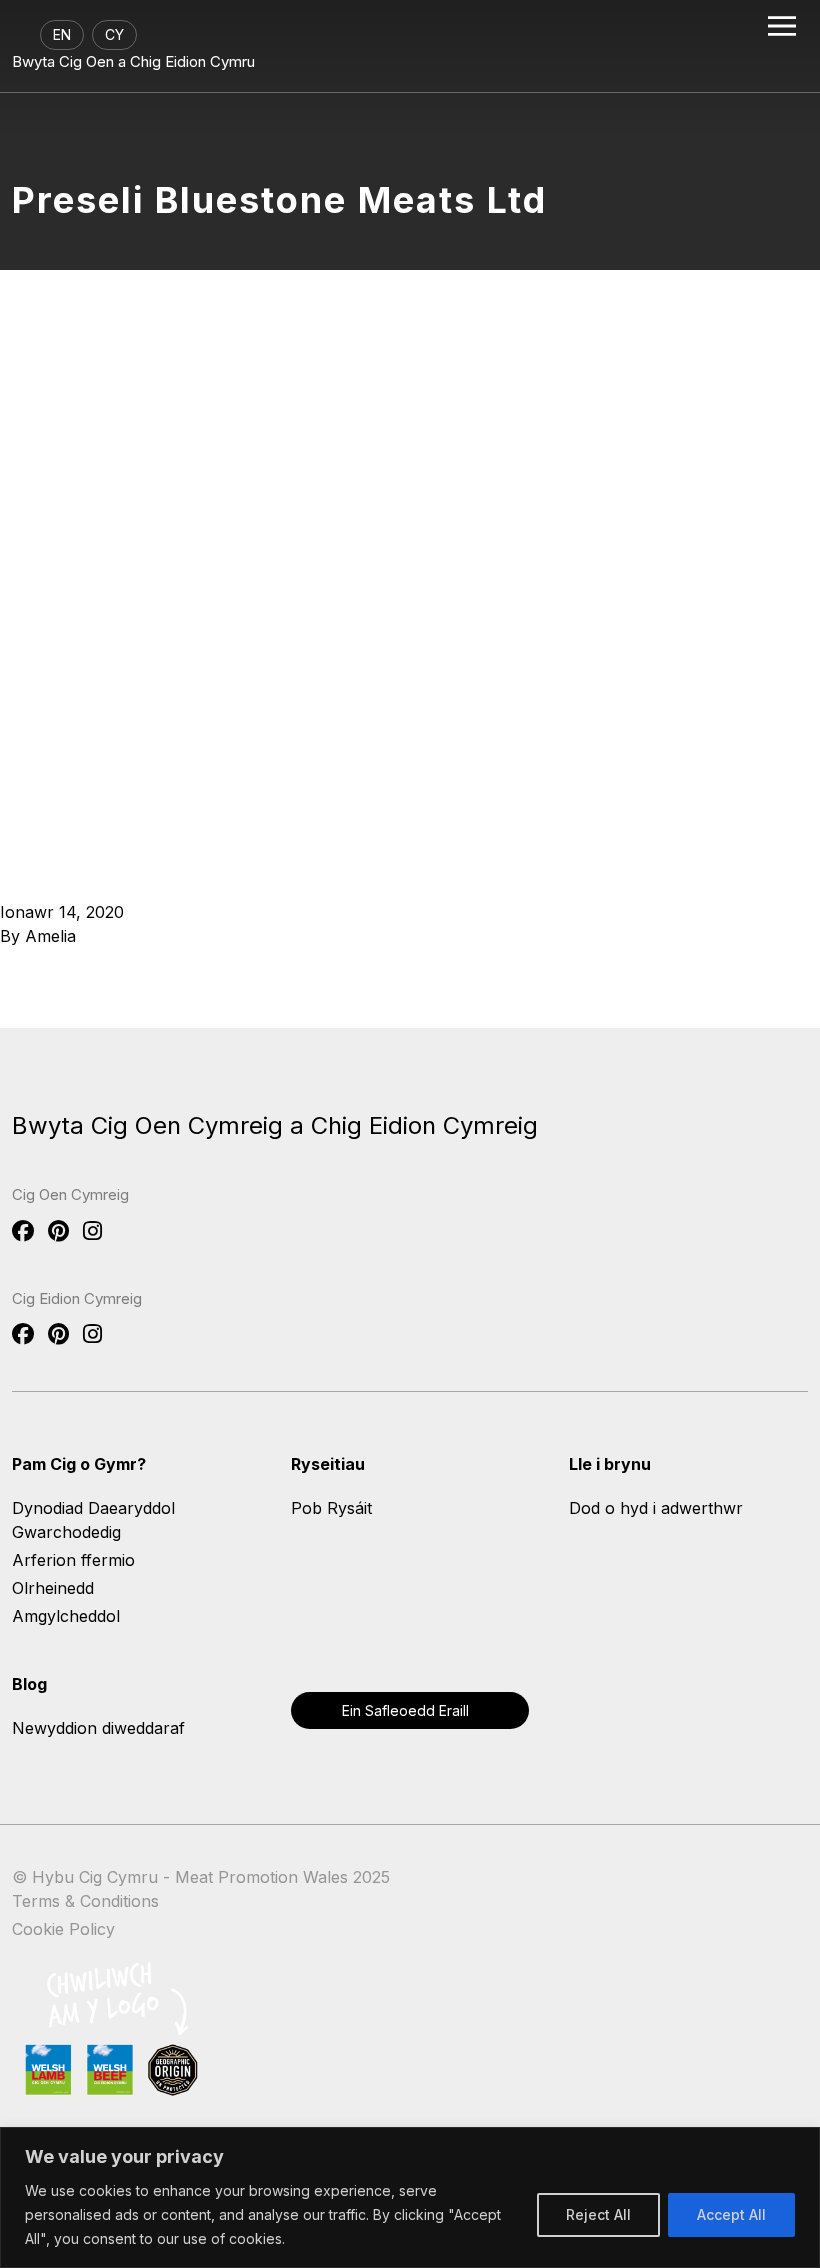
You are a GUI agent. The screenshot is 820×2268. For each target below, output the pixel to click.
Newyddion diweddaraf (98, 1728)
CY (114, 34)
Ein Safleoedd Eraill (405, 1710)
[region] (410, 2197)
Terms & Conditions (85, 1901)
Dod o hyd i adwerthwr (656, 1508)
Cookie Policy (63, 1929)
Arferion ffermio (73, 1560)
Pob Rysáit (331, 1508)
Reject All (598, 2214)
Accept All (731, 2214)
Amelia (50, 936)
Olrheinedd (53, 1588)
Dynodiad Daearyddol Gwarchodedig (93, 1520)
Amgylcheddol (66, 1616)
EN (62, 34)
